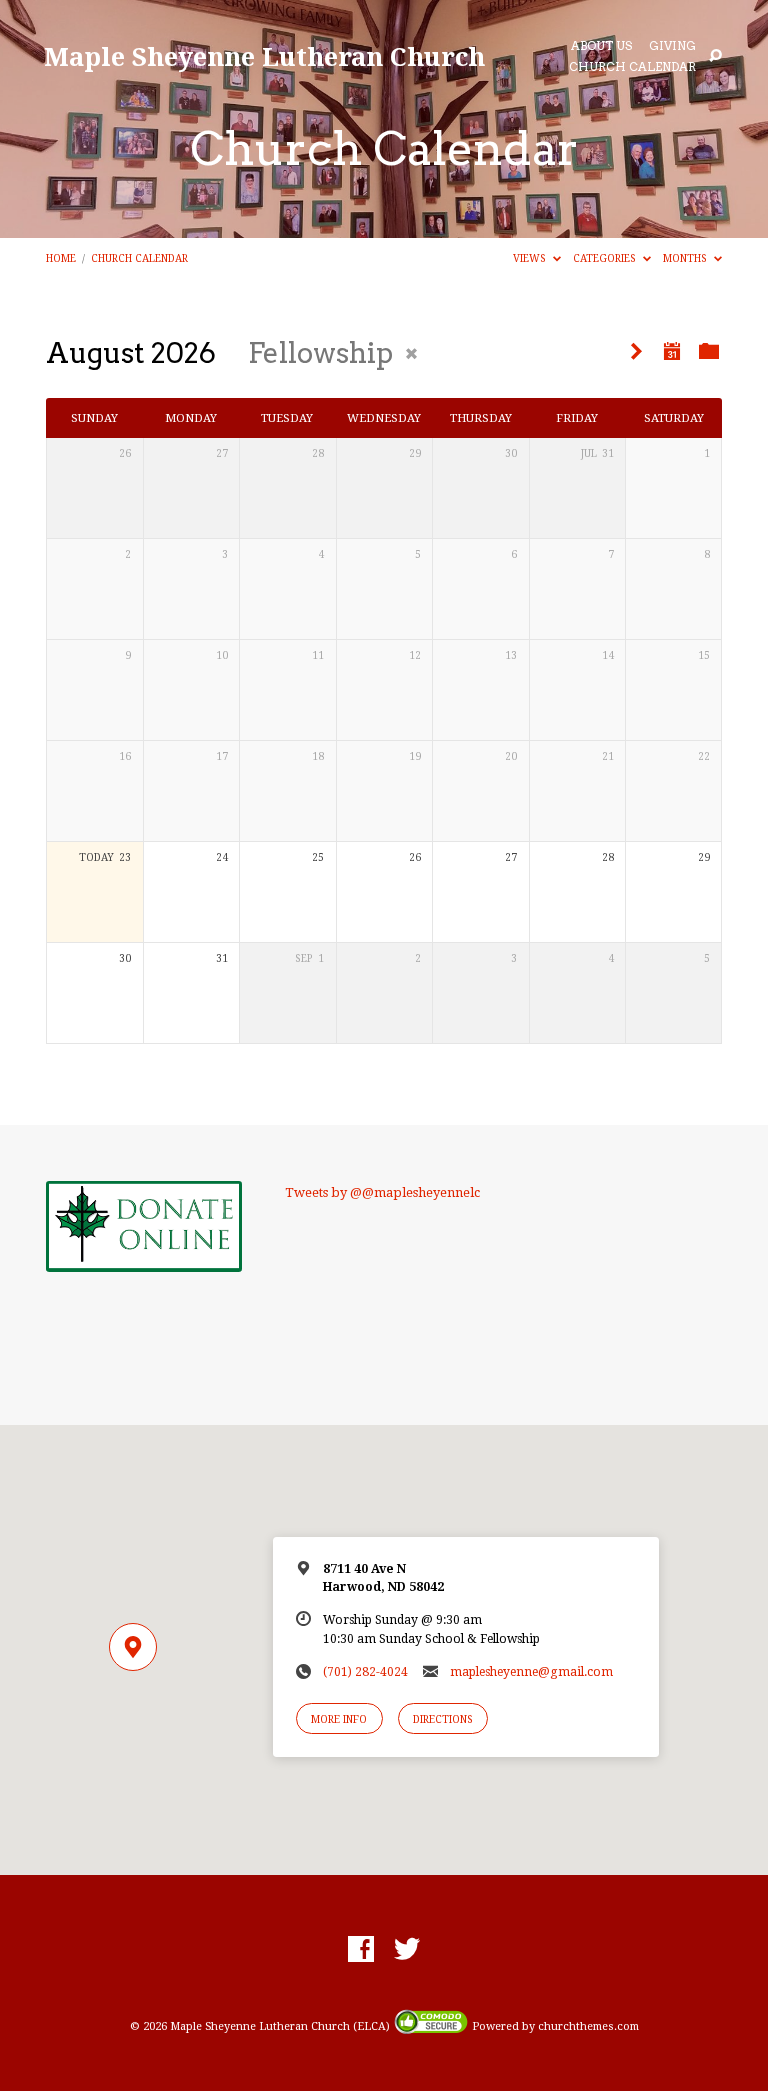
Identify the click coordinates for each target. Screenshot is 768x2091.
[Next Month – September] (636, 352)
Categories (606, 258)
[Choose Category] (709, 352)
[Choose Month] (672, 351)
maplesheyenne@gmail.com (531, 1672)
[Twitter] (407, 1950)
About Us (601, 47)
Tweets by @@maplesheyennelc (382, 1192)
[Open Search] (715, 56)
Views (531, 258)
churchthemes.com (588, 2026)
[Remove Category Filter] (411, 353)
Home (61, 258)
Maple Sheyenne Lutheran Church (264, 56)
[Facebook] (361, 1950)
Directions (443, 1719)
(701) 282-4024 (365, 1672)
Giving (672, 47)
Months (686, 258)
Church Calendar (632, 68)
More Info (339, 1719)
